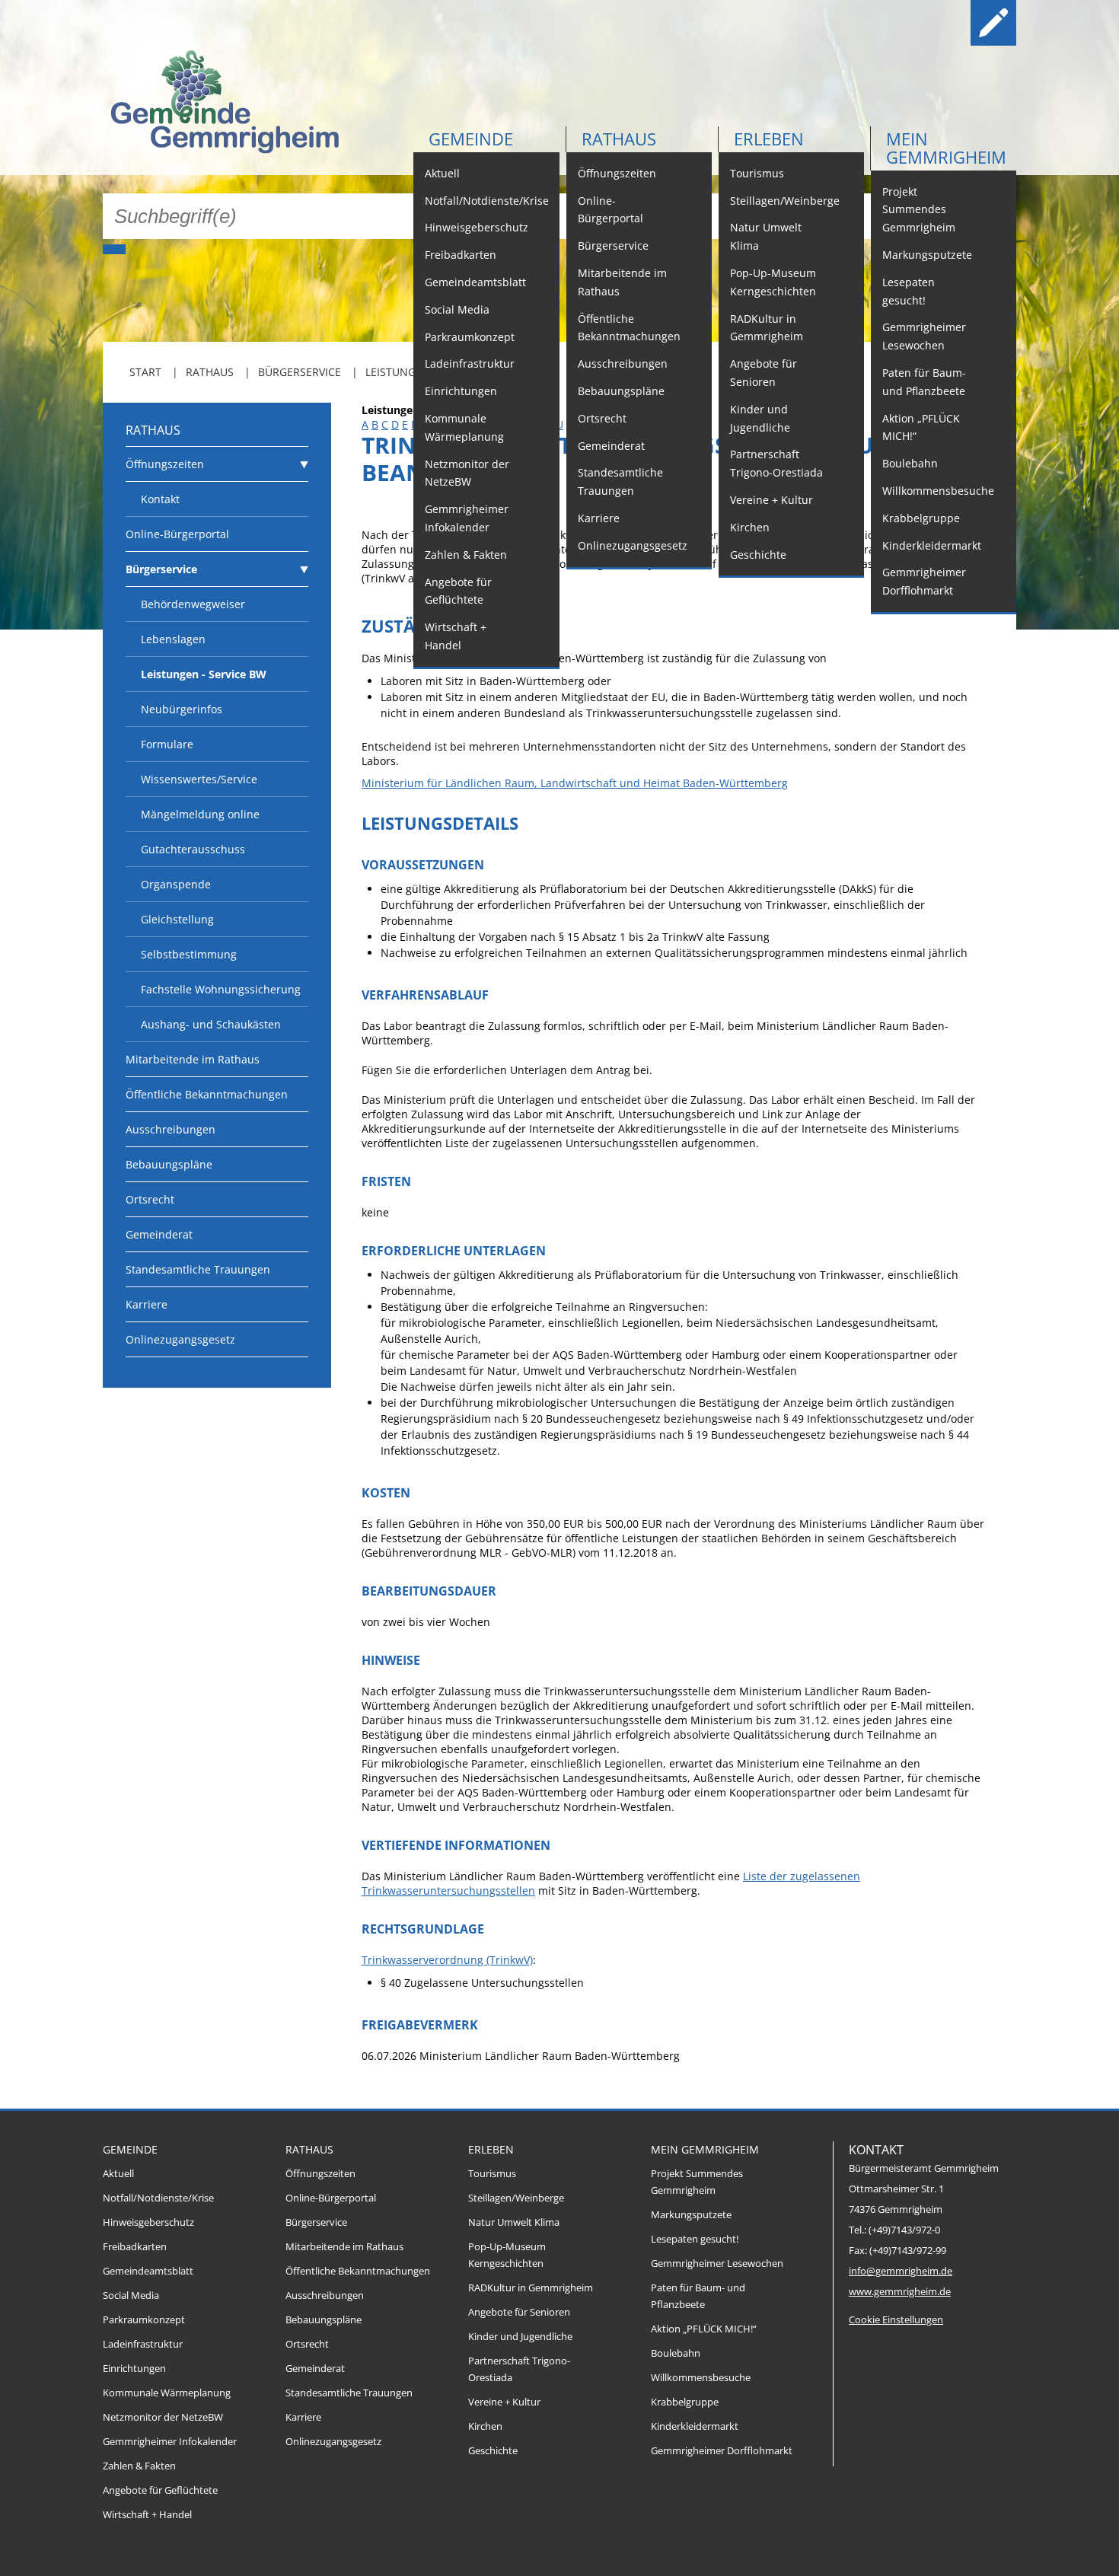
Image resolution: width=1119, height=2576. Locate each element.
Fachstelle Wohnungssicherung (221, 989)
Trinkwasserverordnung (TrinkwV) (447, 1960)
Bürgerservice (613, 245)
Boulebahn (910, 463)
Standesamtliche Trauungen (620, 481)
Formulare (167, 744)
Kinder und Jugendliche (760, 418)
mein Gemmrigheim (946, 148)
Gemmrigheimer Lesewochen (924, 336)
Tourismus (757, 173)
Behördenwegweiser (193, 604)
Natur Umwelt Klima (766, 236)
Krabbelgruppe (921, 518)
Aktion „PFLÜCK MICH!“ (921, 427)
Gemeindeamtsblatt (475, 282)
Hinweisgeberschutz (477, 227)
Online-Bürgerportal (611, 210)
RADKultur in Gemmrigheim (767, 328)
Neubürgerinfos (182, 709)
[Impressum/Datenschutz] (993, 23)
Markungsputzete (927, 255)
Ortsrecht (602, 418)
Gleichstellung (177, 919)
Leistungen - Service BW (204, 674)
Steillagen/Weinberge (785, 201)
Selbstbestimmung (189, 954)
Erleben (769, 139)
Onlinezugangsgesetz (633, 545)
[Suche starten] (114, 249)
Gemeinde (471, 139)
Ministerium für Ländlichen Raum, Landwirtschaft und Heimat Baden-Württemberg (575, 783)
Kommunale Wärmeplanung (464, 427)
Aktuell (442, 173)
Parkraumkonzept (470, 337)
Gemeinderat (611, 446)
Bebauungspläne (621, 391)
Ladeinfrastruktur (470, 363)
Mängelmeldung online (200, 814)
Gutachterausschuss (193, 849)
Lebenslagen (173, 639)
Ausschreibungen (623, 363)
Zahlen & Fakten (466, 555)
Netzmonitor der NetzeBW (467, 473)
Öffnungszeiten (617, 173)
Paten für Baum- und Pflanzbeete (924, 382)
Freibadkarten (461, 255)
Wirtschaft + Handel (456, 636)
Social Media (457, 309)
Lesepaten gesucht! (909, 291)
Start (145, 372)
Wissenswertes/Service (199, 779)
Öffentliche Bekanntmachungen (629, 328)
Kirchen (750, 527)
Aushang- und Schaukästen (211, 1024)
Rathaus (619, 139)
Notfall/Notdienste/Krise (487, 201)
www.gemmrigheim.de (900, 2292)
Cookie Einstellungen (896, 2320)
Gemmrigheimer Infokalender (467, 518)
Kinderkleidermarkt (932, 545)
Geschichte (758, 555)
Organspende (176, 884)
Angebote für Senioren (764, 373)
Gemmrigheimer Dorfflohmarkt (924, 581)
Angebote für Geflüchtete (458, 591)
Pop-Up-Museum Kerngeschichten (773, 282)
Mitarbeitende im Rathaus (622, 282)
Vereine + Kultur (772, 500)
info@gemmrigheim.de (901, 2271)
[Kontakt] (945, 23)
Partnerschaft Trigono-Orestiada (776, 463)
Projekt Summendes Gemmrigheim (919, 210)
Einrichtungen (461, 391)
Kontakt (160, 499)
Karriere (599, 518)
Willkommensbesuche (938, 491)
